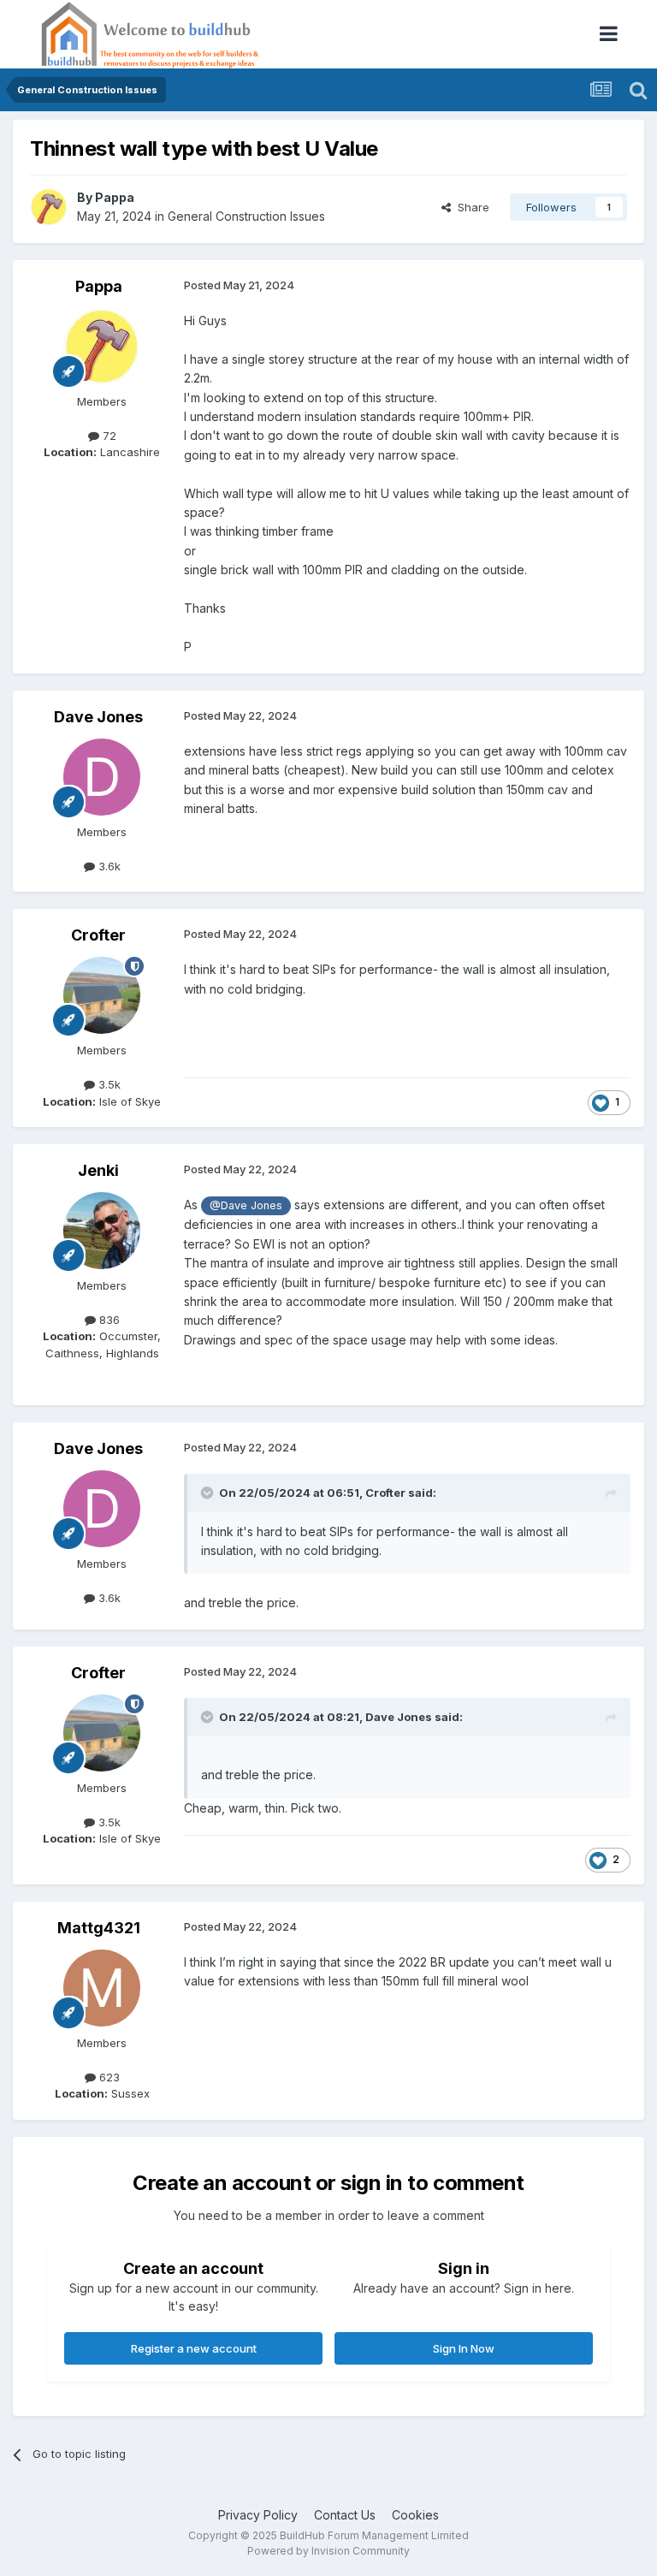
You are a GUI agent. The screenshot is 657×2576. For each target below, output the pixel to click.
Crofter (98, 935)
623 (108, 2077)
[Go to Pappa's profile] (49, 207)
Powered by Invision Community (328, 2551)
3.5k (108, 1084)
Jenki (98, 1170)
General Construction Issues (246, 216)
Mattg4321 (99, 1928)
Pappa (115, 197)
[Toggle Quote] (209, 1493)
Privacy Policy (258, 2515)
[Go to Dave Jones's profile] (102, 777)
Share (470, 207)
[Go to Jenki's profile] (102, 1231)
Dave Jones (98, 717)
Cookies (415, 2515)
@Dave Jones (246, 1205)
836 (108, 1320)
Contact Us (345, 2515)
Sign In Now (464, 2348)
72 (108, 436)
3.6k (108, 866)
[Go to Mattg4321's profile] (102, 1988)
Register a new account (194, 2348)
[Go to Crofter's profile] (102, 995)
